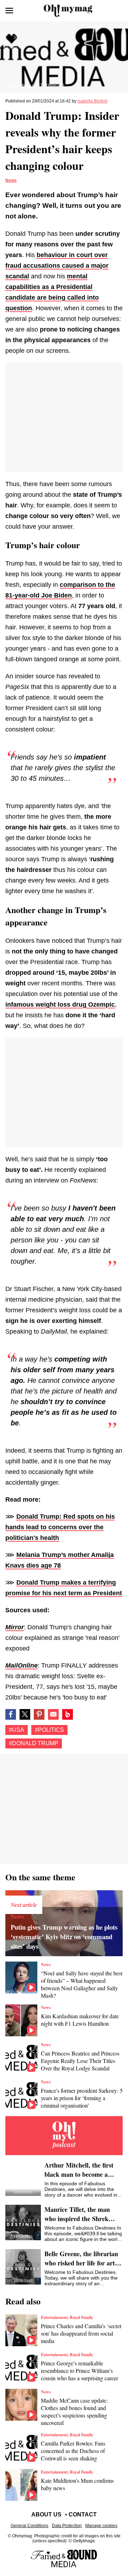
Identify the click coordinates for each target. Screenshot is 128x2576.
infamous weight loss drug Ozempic (60, 1005)
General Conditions (30, 2526)
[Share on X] (25, 1714)
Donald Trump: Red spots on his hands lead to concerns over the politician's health (60, 1527)
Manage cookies (101, 2526)
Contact (83, 2514)
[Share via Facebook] (11, 1714)
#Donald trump (34, 1743)
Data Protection (67, 2526)
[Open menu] (9, 11)
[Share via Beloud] (68, 1714)
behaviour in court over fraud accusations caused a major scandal (57, 266)
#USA (17, 1730)
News (11, 180)
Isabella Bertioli (92, 101)
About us (46, 2514)
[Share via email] (53, 1714)
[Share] (39, 1714)
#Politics (49, 1730)
